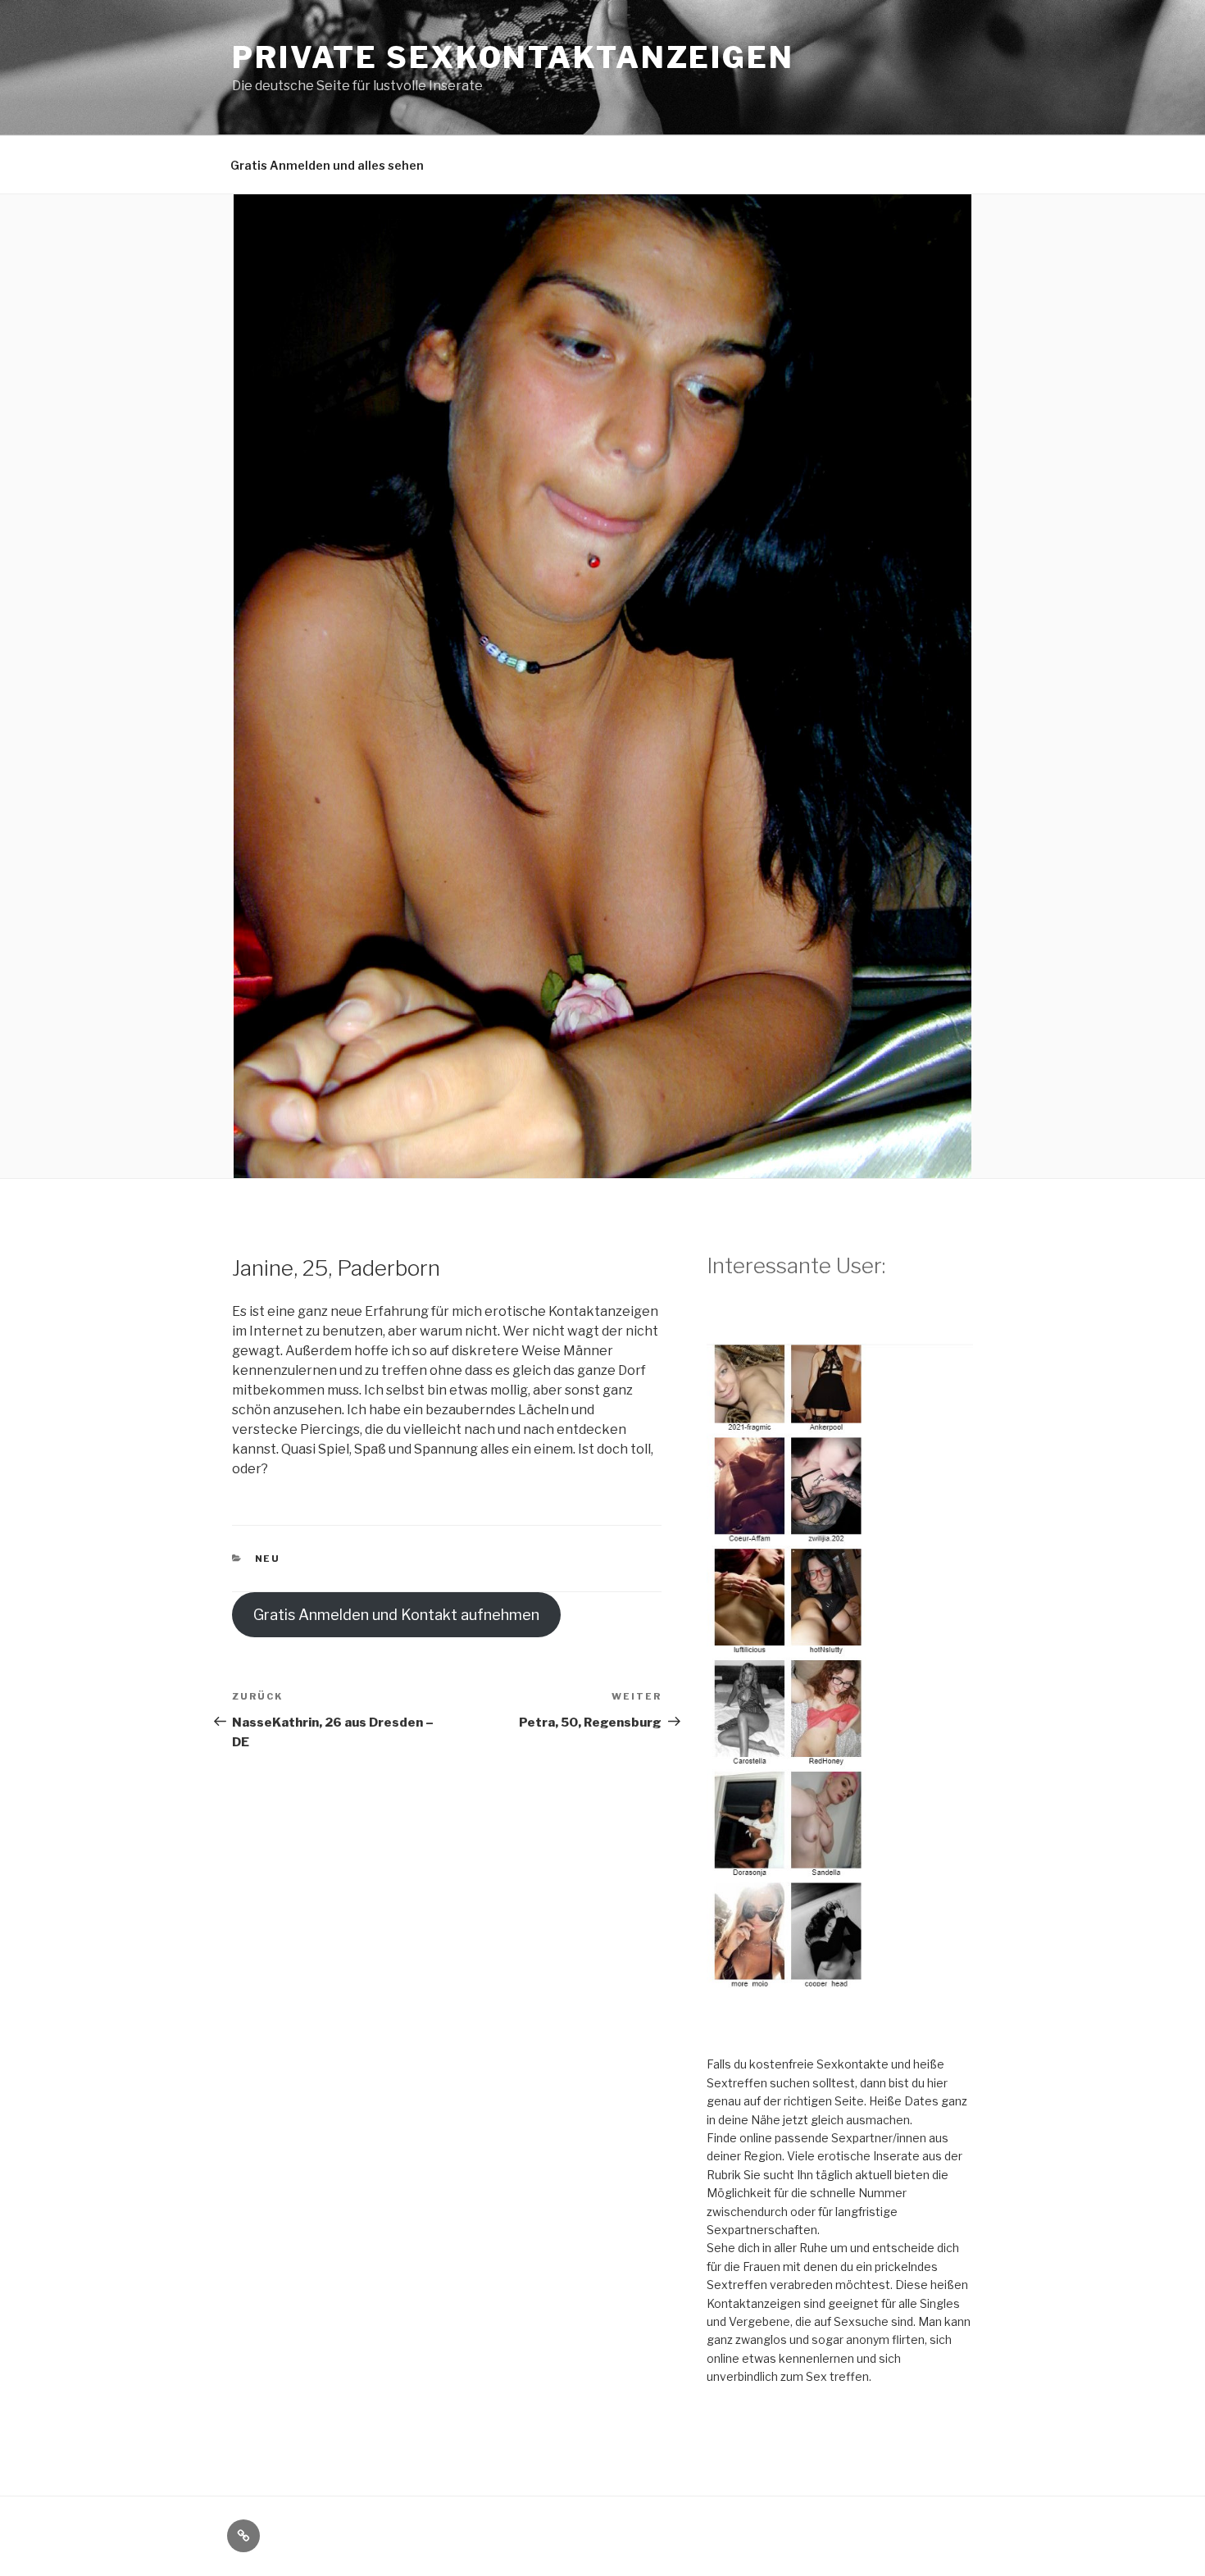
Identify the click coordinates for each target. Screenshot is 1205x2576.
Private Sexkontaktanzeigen (513, 57)
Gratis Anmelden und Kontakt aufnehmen (396, 1615)
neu (268, 1559)
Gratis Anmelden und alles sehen (327, 165)
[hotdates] (840, 2000)
